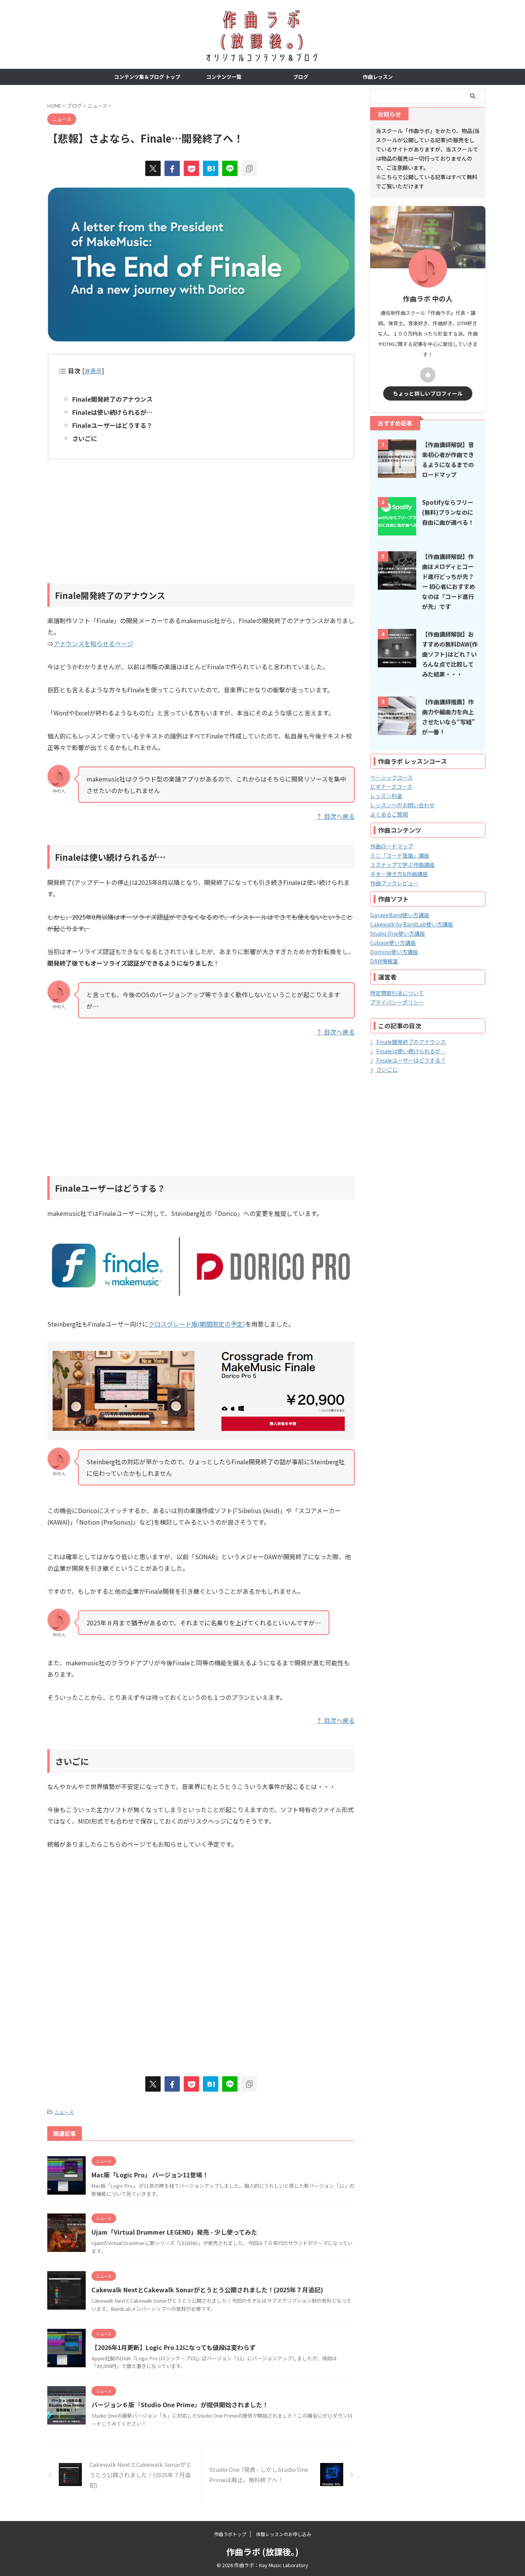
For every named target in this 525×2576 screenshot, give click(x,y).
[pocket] (191, 168)
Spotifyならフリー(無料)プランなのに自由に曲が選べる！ (448, 512)
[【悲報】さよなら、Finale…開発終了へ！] (211, 168)
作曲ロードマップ (392, 846)
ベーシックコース (391, 777)
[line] (230, 168)
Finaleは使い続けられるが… (112, 412)
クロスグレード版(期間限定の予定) (197, 1324)
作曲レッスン (378, 77)
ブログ (301, 77)
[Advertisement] (201, 522)
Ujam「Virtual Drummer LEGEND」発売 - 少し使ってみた (174, 2232)
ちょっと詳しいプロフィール (428, 393)
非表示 (93, 371)
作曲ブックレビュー (394, 883)
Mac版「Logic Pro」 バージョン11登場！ (150, 2175)
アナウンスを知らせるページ (93, 644)
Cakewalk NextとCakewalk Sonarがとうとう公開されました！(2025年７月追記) (207, 2290)
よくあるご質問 (389, 814)
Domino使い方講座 (394, 952)
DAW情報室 (384, 961)
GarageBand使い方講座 (400, 915)
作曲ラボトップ (230, 2534)
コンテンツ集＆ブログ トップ (147, 77)
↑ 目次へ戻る (336, 816)
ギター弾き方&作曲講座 (399, 874)
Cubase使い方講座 (393, 943)
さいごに (85, 438)
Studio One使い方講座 (398, 933)
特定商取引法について (397, 993)
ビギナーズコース (391, 787)
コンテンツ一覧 (224, 77)
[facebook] (172, 168)
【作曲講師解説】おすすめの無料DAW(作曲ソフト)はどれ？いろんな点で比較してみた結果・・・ (450, 654)
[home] (428, 375)
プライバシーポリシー (397, 1002)
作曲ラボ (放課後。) (262, 2551)
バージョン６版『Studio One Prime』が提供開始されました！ (180, 2405)
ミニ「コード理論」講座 (400, 855)
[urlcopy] (249, 168)
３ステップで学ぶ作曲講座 (402, 865)
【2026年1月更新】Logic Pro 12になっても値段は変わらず (174, 2347)
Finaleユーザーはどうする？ (112, 425)
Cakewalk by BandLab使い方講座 (412, 924)
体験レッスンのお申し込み (284, 2534)
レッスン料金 (386, 796)
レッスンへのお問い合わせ (402, 805)
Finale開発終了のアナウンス (112, 399)
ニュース (64, 2112)
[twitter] (153, 168)
